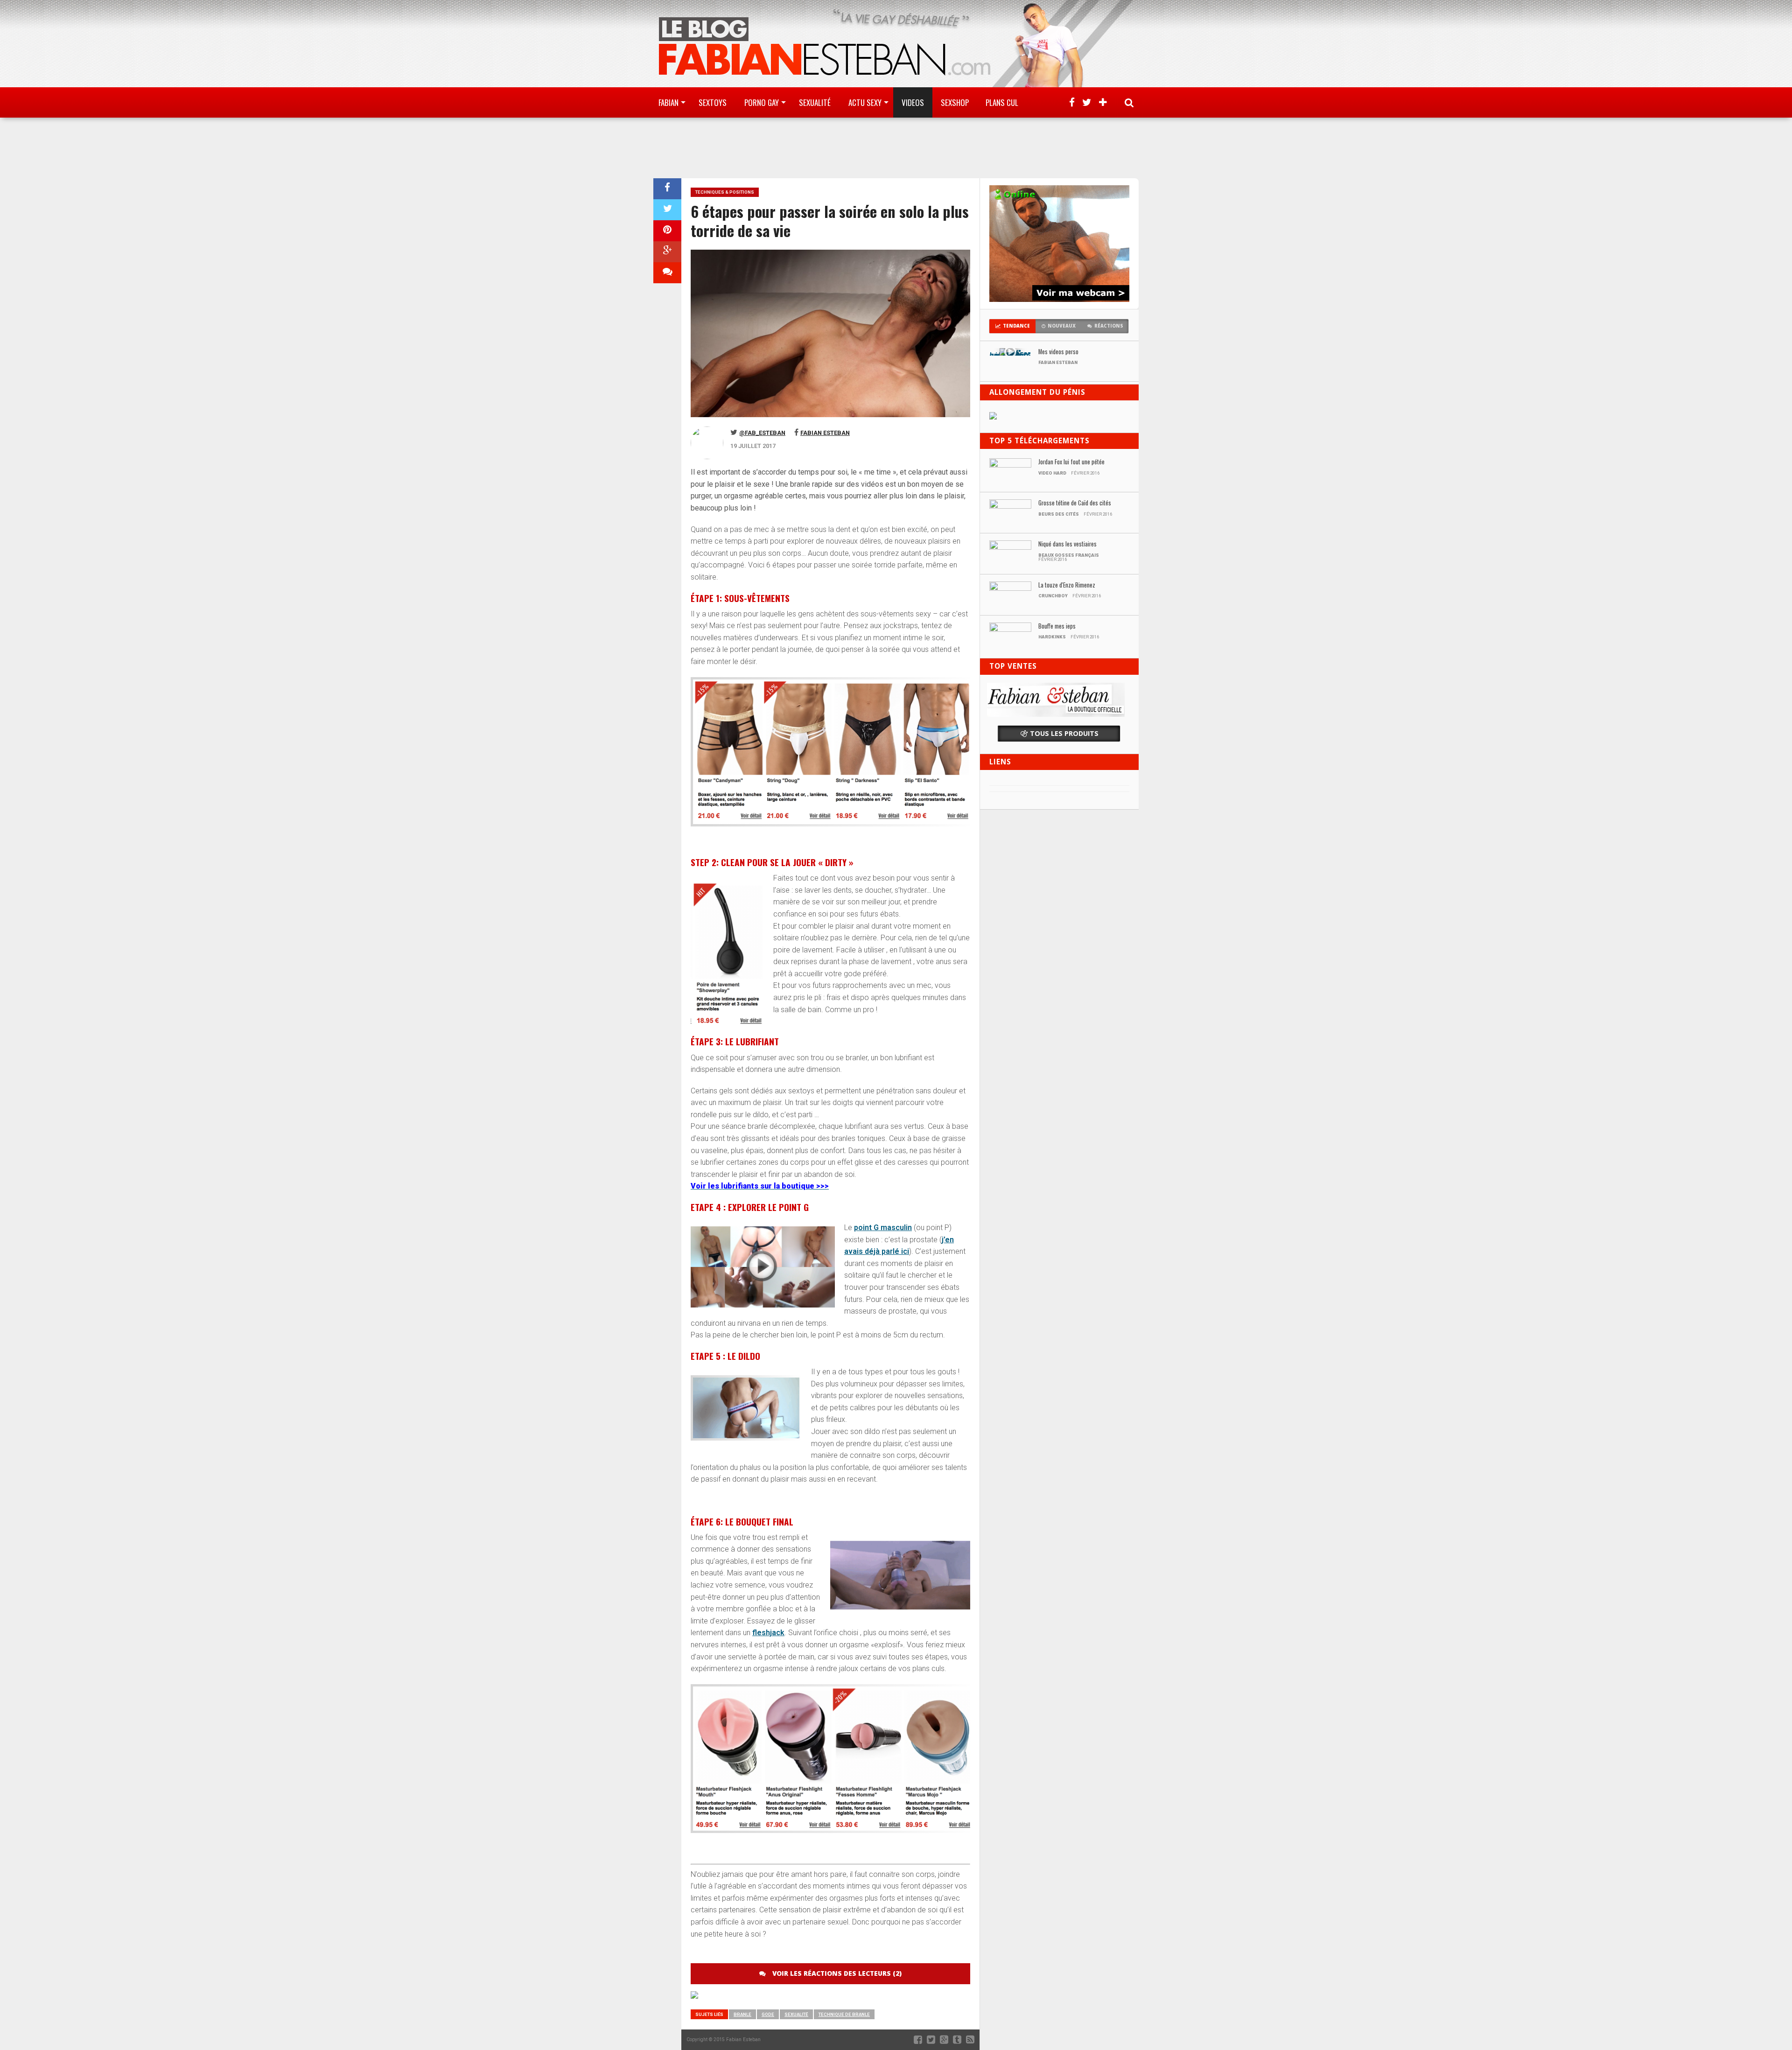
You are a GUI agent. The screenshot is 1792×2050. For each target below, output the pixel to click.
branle (742, 2014)
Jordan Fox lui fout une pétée (1071, 462)
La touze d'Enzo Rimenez (1067, 585)
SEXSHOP (955, 102)
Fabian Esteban (825, 433)
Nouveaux (1062, 326)
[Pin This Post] (667, 231)
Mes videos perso (1058, 352)
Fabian (668, 102)
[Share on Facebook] (667, 189)
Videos (913, 102)
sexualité (796, 2014)
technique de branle (844, 2014)
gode (768, 2014)
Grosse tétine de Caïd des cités (1075, 503)
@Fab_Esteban (762, 433)
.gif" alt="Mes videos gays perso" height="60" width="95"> (1010, 354)
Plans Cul (1002, 102)
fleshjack (768, 1633)
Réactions (1109, 326)
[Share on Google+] (667, 252)
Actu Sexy (865, 102)
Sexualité (815, 102)
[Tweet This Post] (667, 210)
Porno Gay (762, 102)
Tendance (1016, 326)
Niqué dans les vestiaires (1067, 544)
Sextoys (713, 102)
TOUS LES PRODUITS (1064, 733)
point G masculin (883, 1228)
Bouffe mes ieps (1057, 626)
